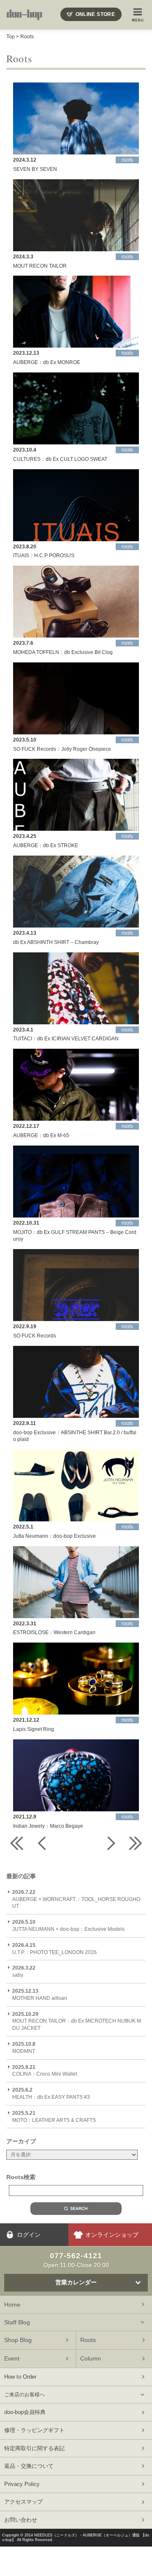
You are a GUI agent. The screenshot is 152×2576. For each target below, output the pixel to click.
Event (12, 2358)
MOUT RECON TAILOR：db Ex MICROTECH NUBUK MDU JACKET (77, 2021)
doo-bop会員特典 (25, 2412)
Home (12, 2305)
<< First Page (17, 1843)
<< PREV (42, 1843)
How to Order (20, 2377)
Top (11, 37)
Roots (27, 37)
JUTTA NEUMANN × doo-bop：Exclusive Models (68, 1926)
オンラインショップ (112, 2235)
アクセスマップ (23, 2502)
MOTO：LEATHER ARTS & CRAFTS (54, 2117)
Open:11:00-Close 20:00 (76, 2260)
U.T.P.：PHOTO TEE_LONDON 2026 (54, 1949)
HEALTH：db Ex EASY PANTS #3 (51, 2093)
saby (24, 1971)
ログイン (29, 2235)
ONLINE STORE (95, 14)
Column (91, 2358)
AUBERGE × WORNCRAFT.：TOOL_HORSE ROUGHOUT (76, 1899)
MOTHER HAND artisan (40, 1995)
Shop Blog (18, 2340)
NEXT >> (110, 1843)
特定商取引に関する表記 (34, 2448)
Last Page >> (135, 1843)
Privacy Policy (22, 2484)
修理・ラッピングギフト (34, 2430)
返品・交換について (29, 2466)
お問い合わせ (21, 2520)
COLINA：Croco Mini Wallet (45, 2071)
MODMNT (24, 2048)
